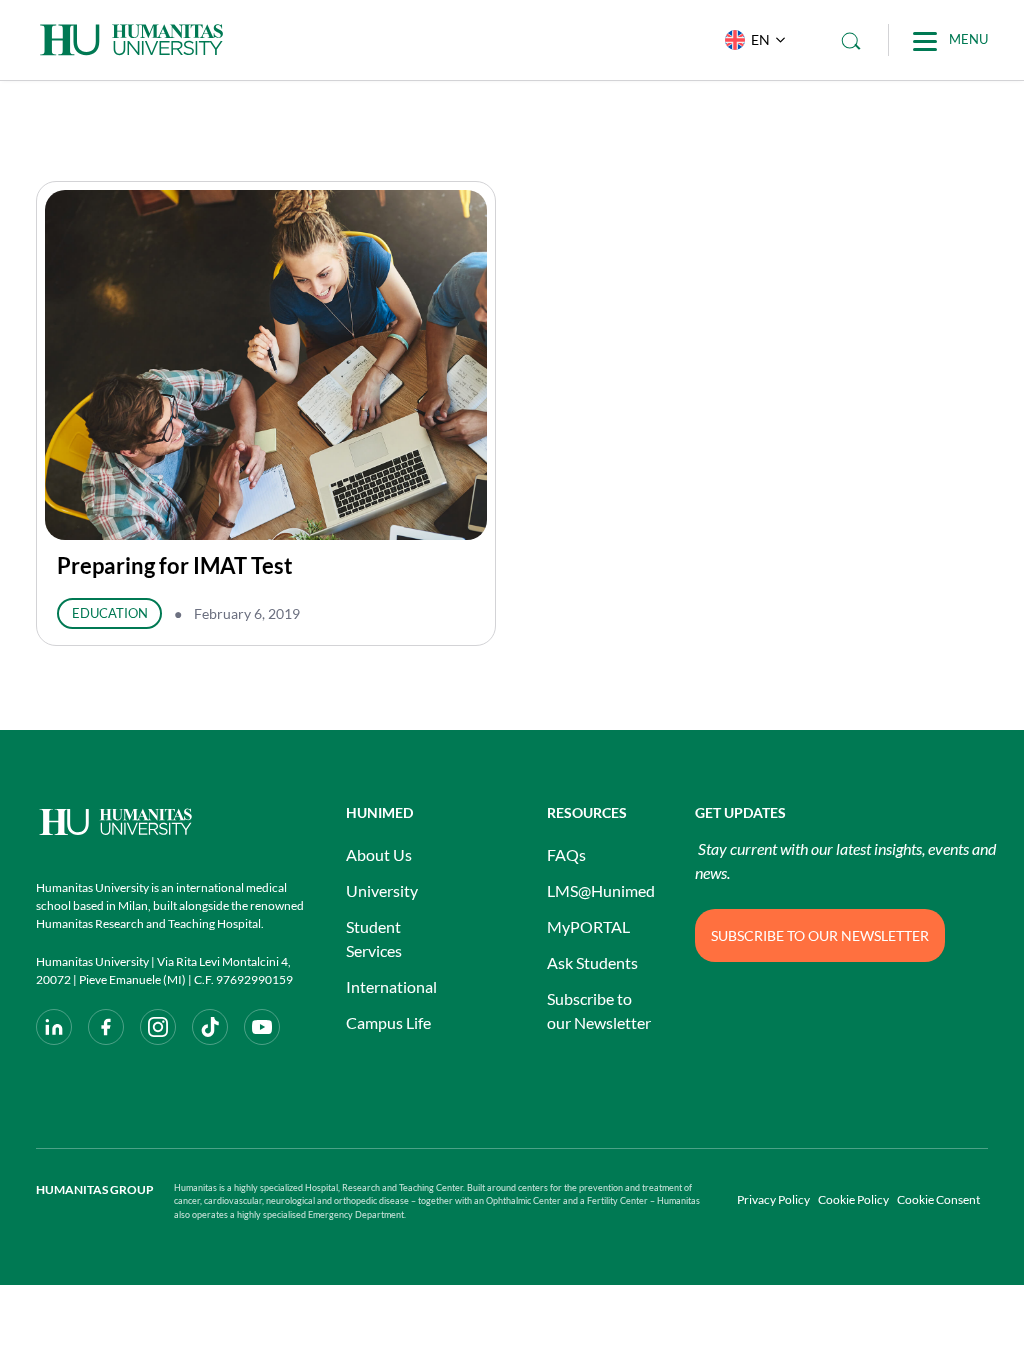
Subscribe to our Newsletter (599, 1010)
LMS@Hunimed (601, 890)
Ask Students (592, 962)
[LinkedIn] (54, 1027)
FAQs (566, 854)
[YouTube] (262, 1027)
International (391, 986)
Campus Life (388, 1022)
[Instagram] (158, 1027)
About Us (379, 854)
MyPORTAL (588, 926)
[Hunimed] (171, 821)
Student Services (374, 938)
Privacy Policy (773, 1199)
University (382, 890)
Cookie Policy (853, 1199)
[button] (750, 40)
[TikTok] (210, 1027)
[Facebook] (106, 1027)
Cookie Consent (938, 1199)
